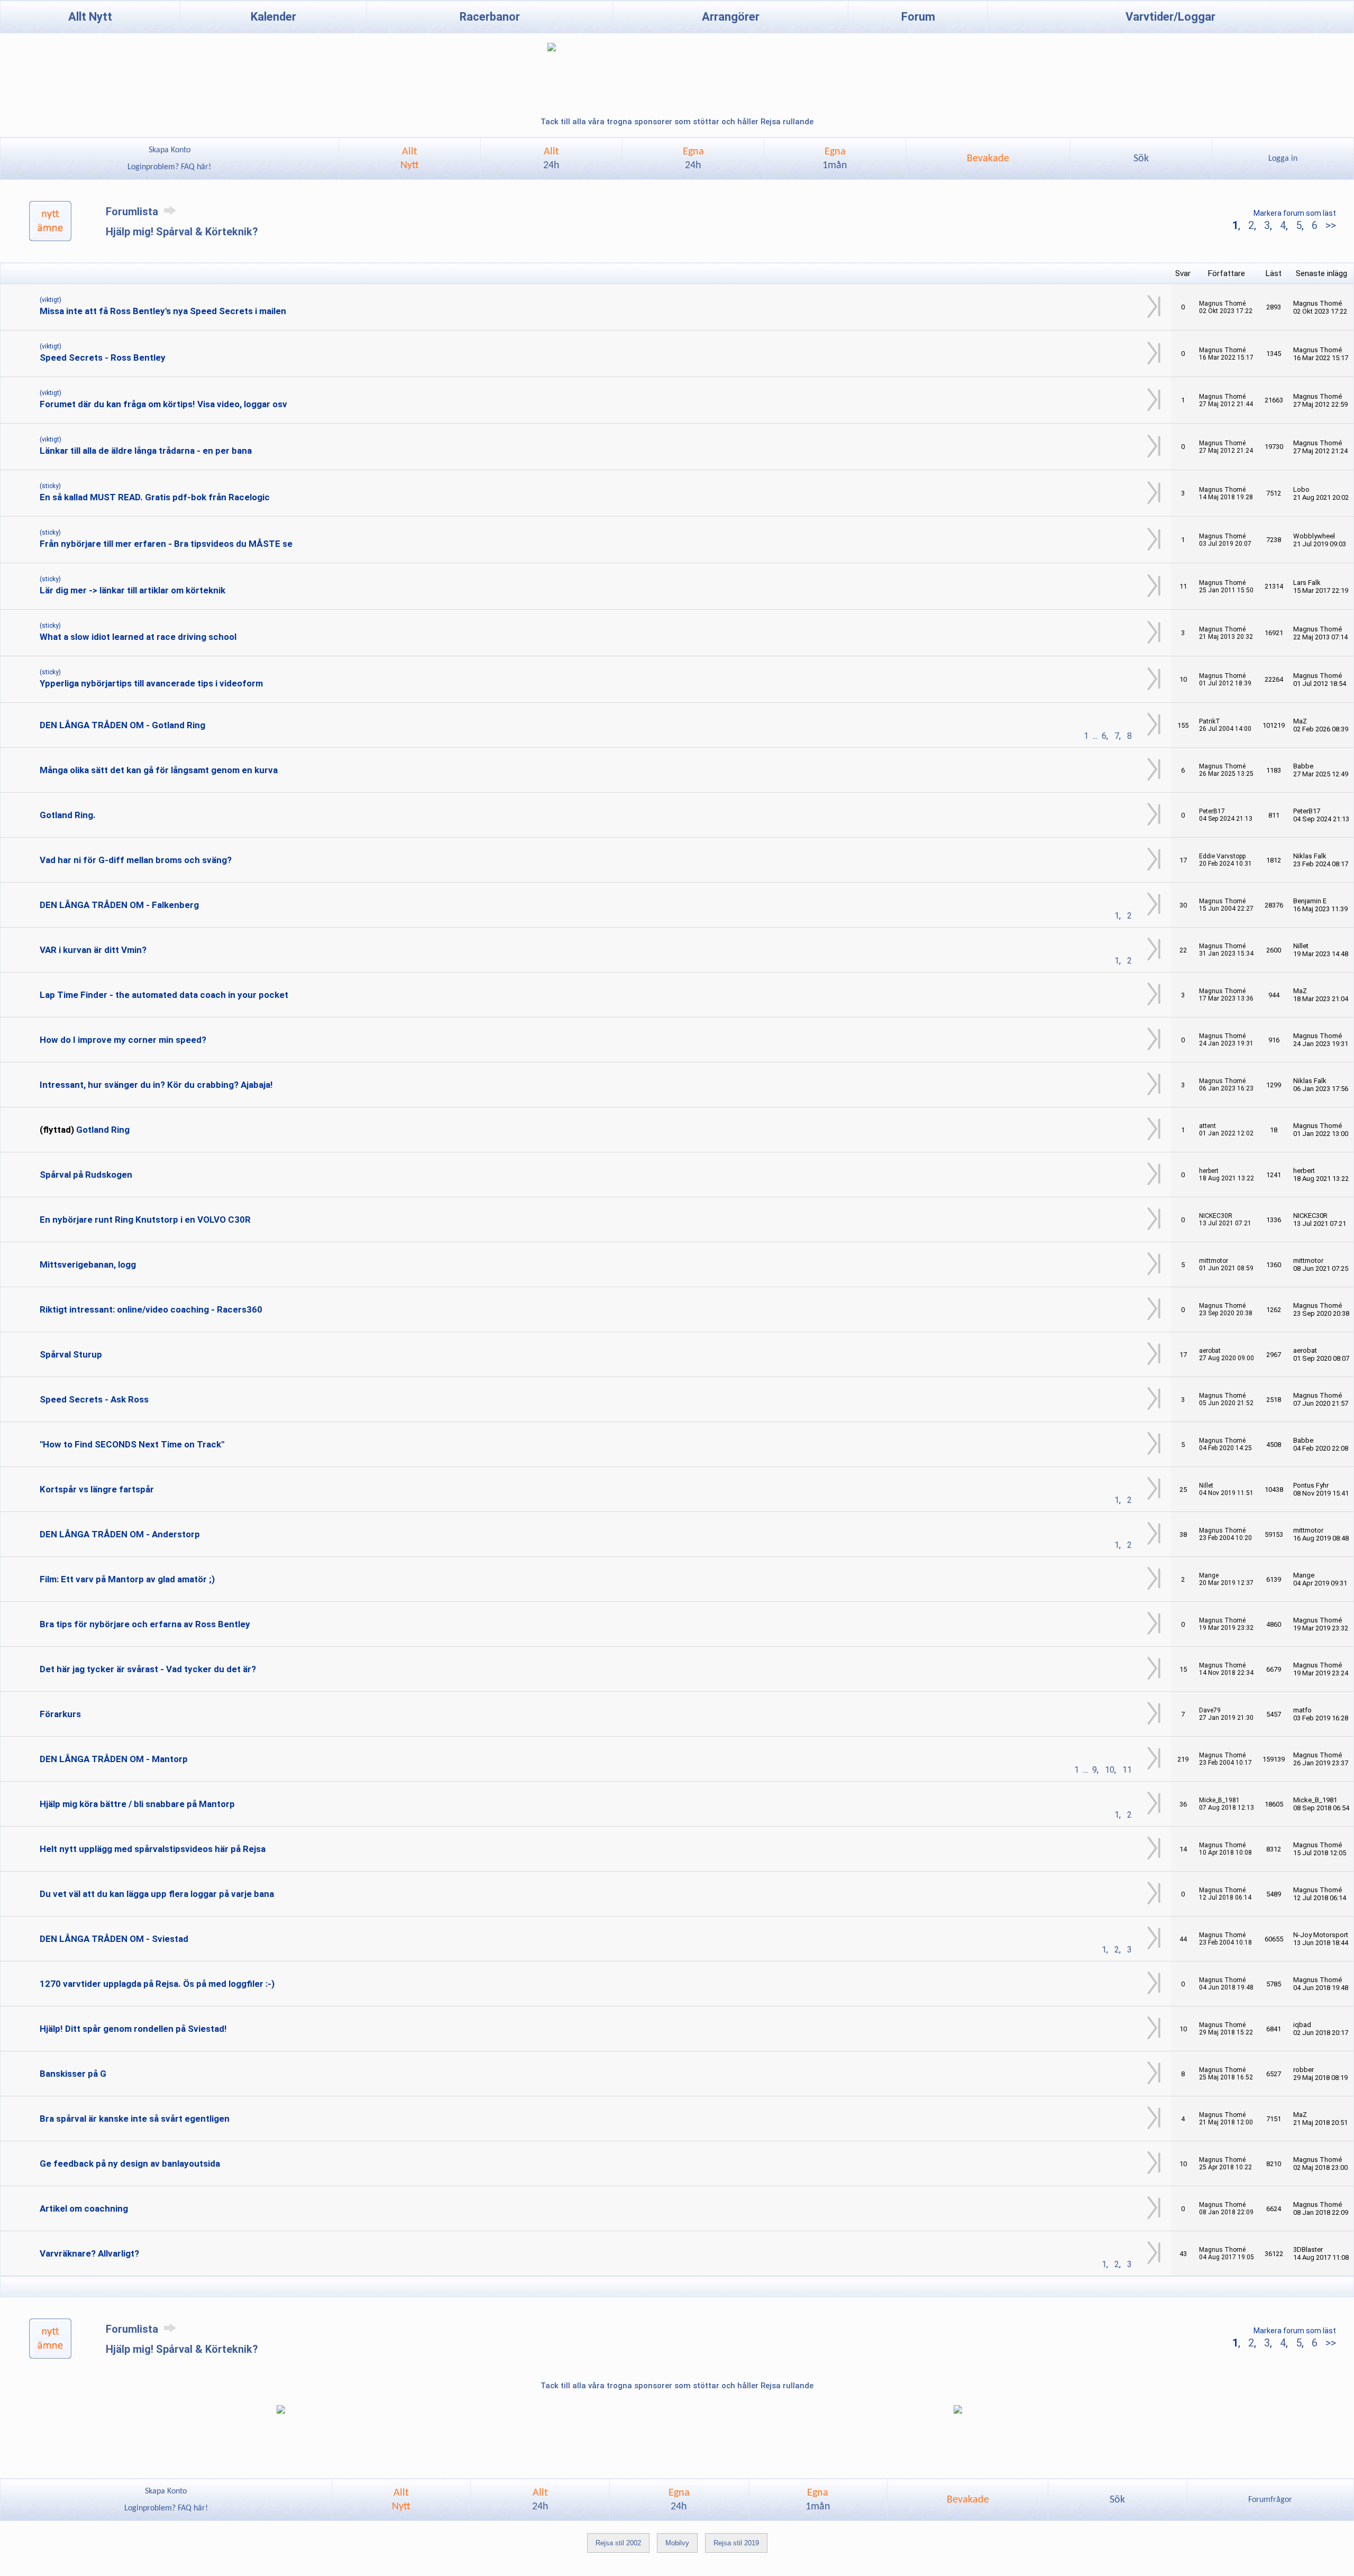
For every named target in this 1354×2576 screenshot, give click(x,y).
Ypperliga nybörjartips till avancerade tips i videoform (151, 683)
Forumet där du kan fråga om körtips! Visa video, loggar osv (163, 404)
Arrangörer (731, 17)
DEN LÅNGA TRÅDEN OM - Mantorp (114, 1759)
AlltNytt (410, 159)
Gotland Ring (103, 1130)
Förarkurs (60, 1714)
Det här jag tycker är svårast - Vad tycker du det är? (148, 1669)
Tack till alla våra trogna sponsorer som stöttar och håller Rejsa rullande (677, 122)
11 (1127, 1770)
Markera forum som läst (1295, 213)
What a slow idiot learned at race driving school (138, 637)
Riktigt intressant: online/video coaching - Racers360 (151, 1309)
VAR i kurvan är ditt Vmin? (93, 950)
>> (1329, 225)
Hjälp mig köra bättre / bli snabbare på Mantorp (137, 1804)
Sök (1141, 159)
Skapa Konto (170, 150)
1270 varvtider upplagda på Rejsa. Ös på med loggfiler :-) (157, 1984)
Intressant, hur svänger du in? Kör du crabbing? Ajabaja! (156, 1085)
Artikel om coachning (84, 2208)
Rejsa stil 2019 (736, 2543)
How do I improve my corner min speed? (123, 1040)
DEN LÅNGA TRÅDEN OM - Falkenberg (119, 905)
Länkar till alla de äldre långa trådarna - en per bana (146, 451)
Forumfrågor (1270, 2500)
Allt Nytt (90, 17)
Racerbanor (490, 17)
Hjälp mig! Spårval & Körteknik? (182, 232)
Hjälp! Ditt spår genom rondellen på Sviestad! (133, 2029)
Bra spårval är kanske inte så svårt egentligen (135, 2119)
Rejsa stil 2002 (618, 2543)
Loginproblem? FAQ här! (169, 167)
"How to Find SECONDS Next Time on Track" (132, 1444)
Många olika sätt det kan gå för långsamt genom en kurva (159, 770)
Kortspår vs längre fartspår (97, 1489)
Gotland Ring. (68, 815)
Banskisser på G (73, 2074)
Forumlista (133, 212)
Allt (551, 159)
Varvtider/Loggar (1170, 17)
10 (1110, 1770)
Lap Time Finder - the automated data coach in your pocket (164, 995)
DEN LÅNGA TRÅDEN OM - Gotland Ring (122, 725)
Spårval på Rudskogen (86, 1175)
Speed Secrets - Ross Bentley (103, 357)
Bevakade (988, 159)
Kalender (273, 17)
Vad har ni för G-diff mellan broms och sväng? (136, 860)
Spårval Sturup (71, 1354)
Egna (693, 159)
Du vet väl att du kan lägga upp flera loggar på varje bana (157, 1894)
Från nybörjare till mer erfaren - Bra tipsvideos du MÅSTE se (166, 544)
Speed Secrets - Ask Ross (94, 1399)
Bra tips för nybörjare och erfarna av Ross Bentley (145, 1624)
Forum (918, 17)
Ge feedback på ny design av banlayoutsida (130, 2164)
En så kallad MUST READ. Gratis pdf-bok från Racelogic (155, 497)
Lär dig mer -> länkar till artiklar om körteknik (132, 590)
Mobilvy (677, 2543)
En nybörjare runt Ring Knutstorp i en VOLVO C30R (145, 1220)
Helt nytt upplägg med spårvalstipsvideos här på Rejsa (153, 1849)
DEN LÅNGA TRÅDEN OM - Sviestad (114, 1939)
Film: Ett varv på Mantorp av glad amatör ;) (127, 1579)
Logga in (1283, 159)
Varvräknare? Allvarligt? (89, 2253)
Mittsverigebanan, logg (88, 1264)
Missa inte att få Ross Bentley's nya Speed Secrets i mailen (163, 311)
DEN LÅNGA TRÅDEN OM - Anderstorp (120, 1534)
